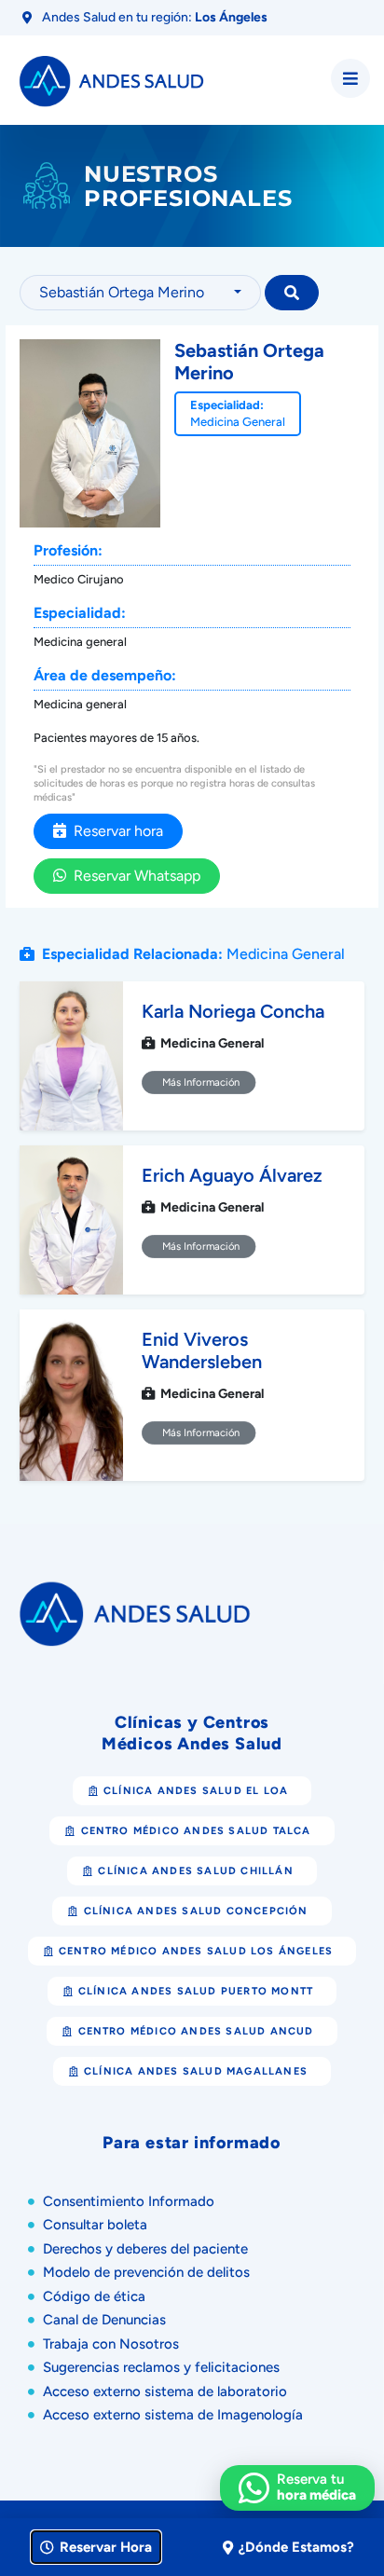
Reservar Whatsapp (133, 876)
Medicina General (238, 422)
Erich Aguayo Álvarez (232, 1175)
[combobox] (141, 293)
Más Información (199, 1083)
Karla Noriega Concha (233, 1011)
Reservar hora (115, 831)
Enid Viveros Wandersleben (202, 1350)
